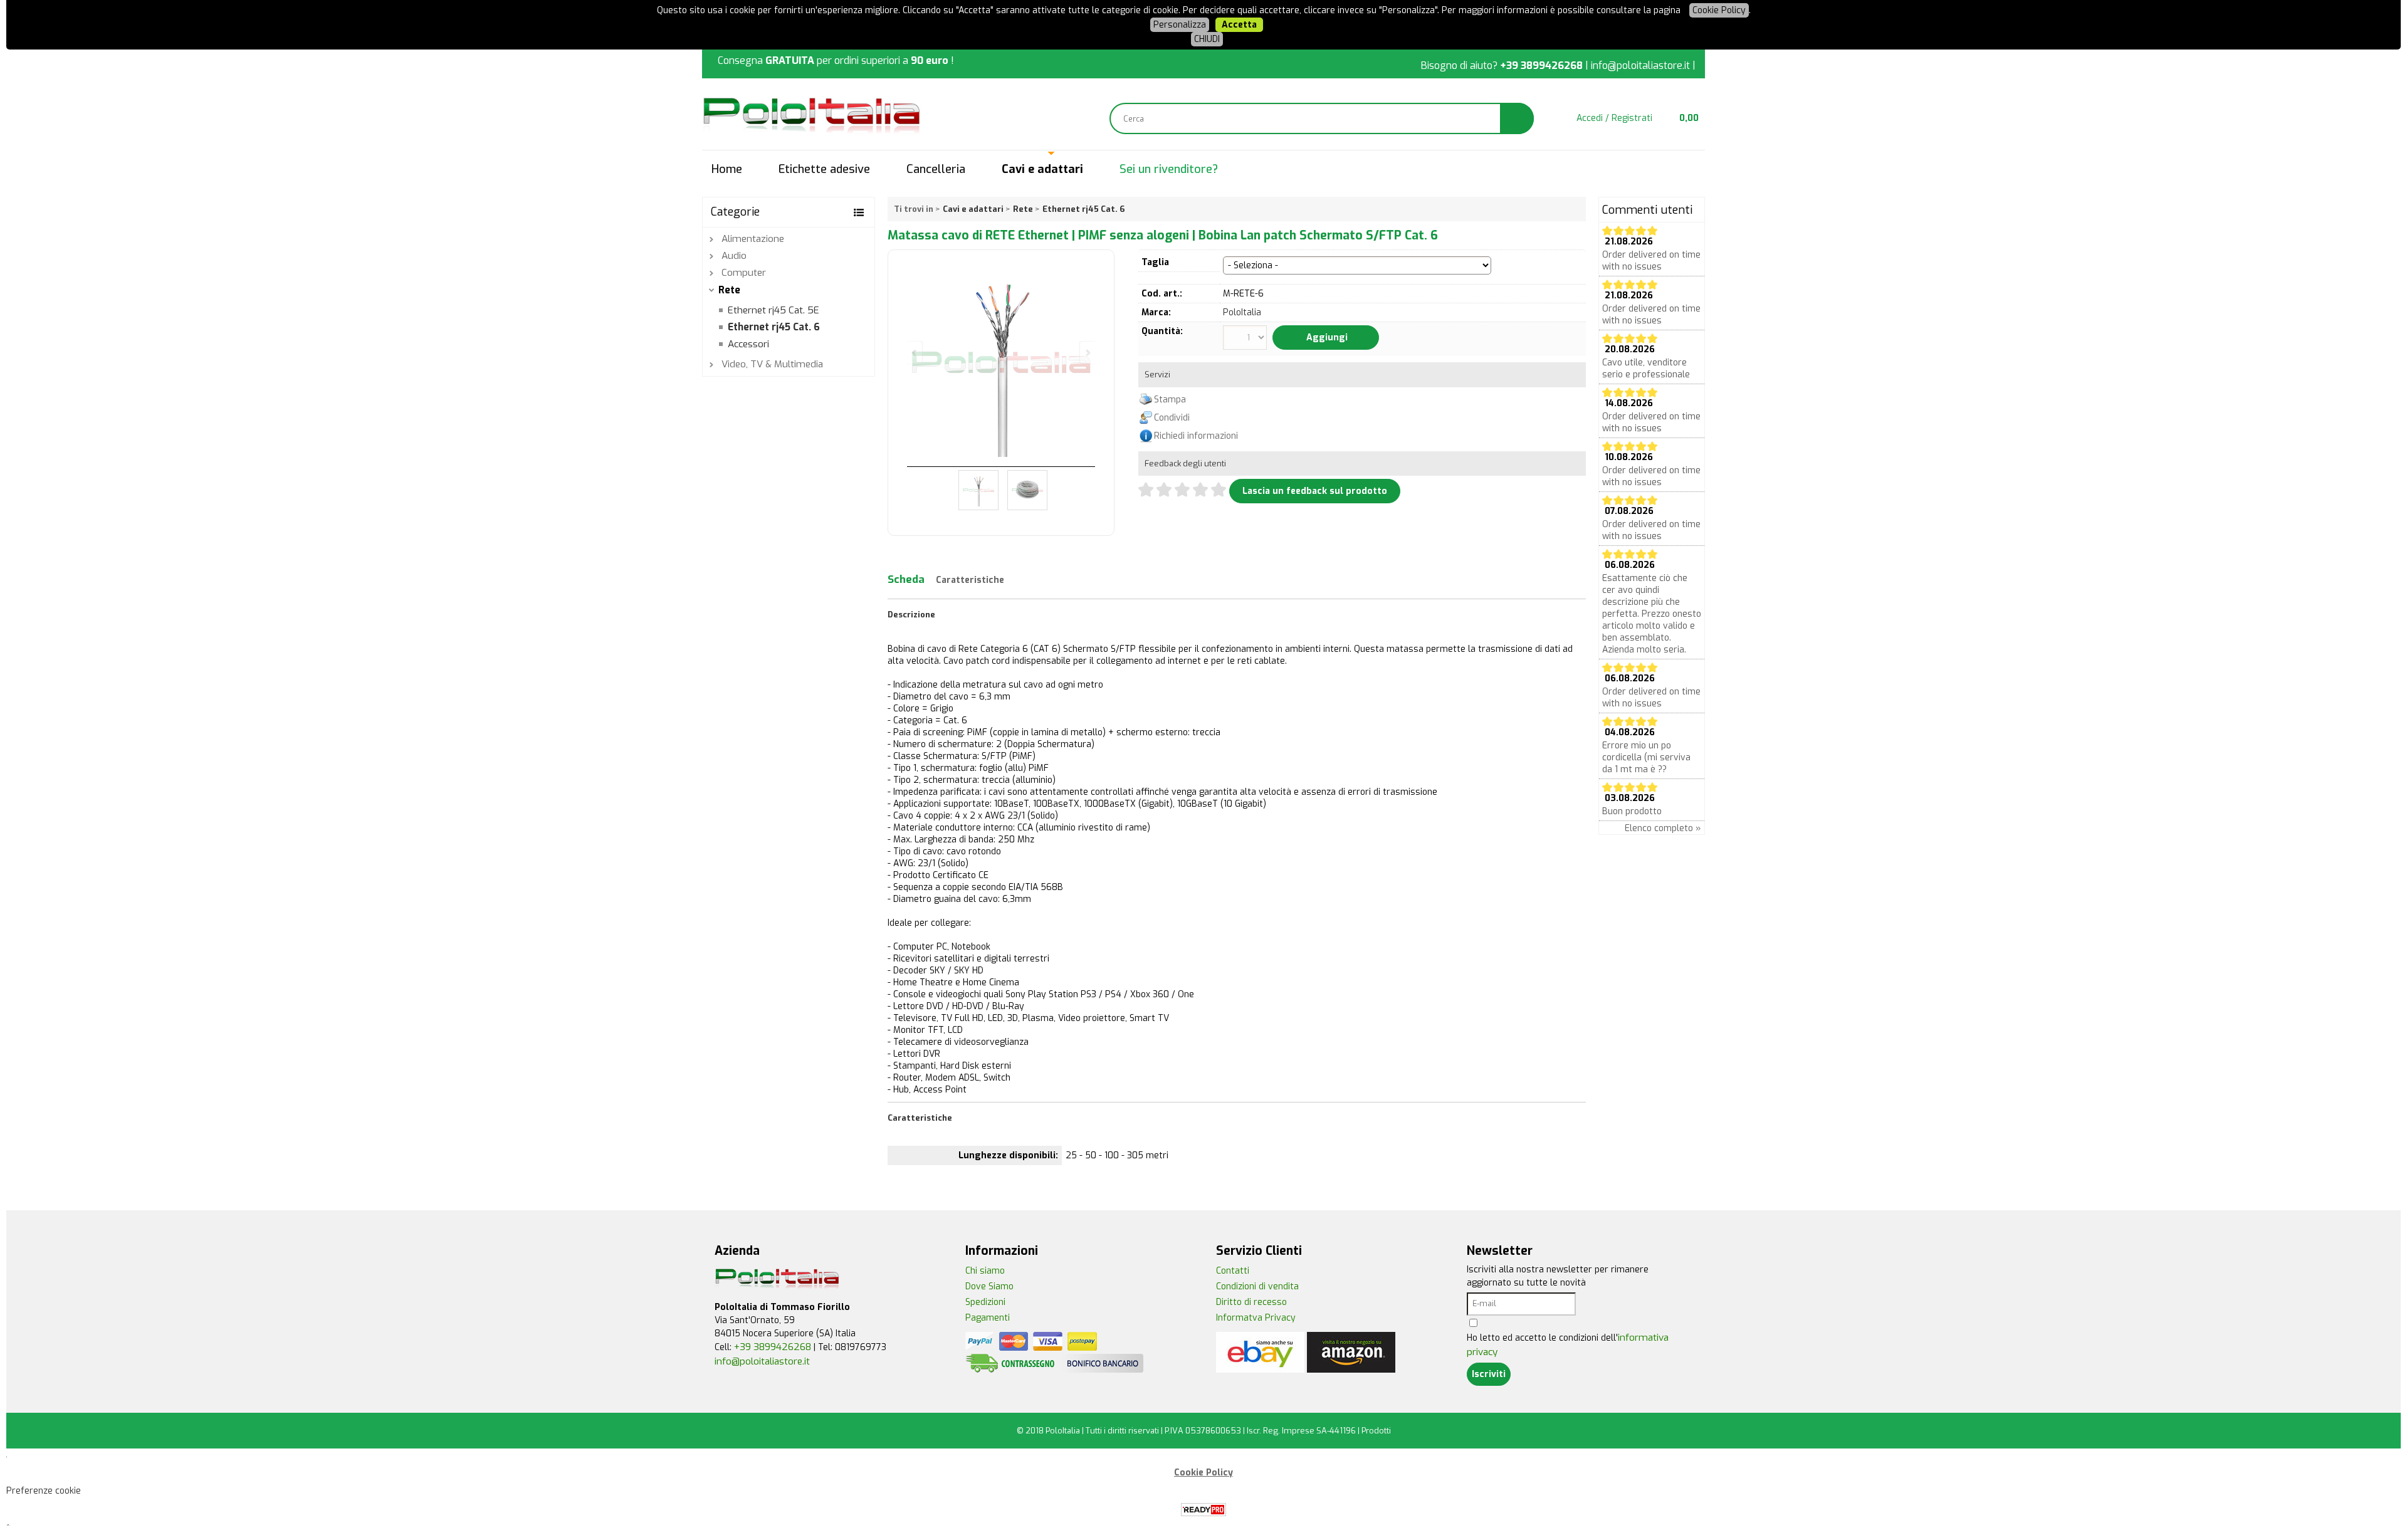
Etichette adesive (824, 169)
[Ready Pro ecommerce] (1203, 1510)
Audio (734, 256)
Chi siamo (985, 1271)
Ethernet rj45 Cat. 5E (773, 310)
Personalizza (1180, 25)
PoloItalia (1242, 312)
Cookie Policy (1719, 10)
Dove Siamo (989, 1286)
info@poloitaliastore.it (1640, 65)
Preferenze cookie (44, 1491)
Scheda (906, 579)
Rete (729, 290)
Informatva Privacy (1256, 1318)
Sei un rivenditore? (1169, 169)
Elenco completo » (1663, 828)
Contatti (1233, 1271)
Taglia (1155, 262)
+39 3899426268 (1541, 65)
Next (1087, 353)
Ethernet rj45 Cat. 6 (774, 327)
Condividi (1172, 418)
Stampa (1170, 400)
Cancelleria (936, 169)
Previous (915, 353)
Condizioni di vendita (1257, 1286)
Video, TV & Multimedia (772, 364)
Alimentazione (753, 239)
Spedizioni (985, 1302)
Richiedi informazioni (1196, 436)
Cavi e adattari (1042, 169)
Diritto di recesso (1251, 1302)
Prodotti (1376, 1431)
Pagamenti (988, 1318)
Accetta (1239, 25)
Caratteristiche (970, 580)
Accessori (748, 344)
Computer (744, 273)
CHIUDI (1207, 39)
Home (727, 169)
